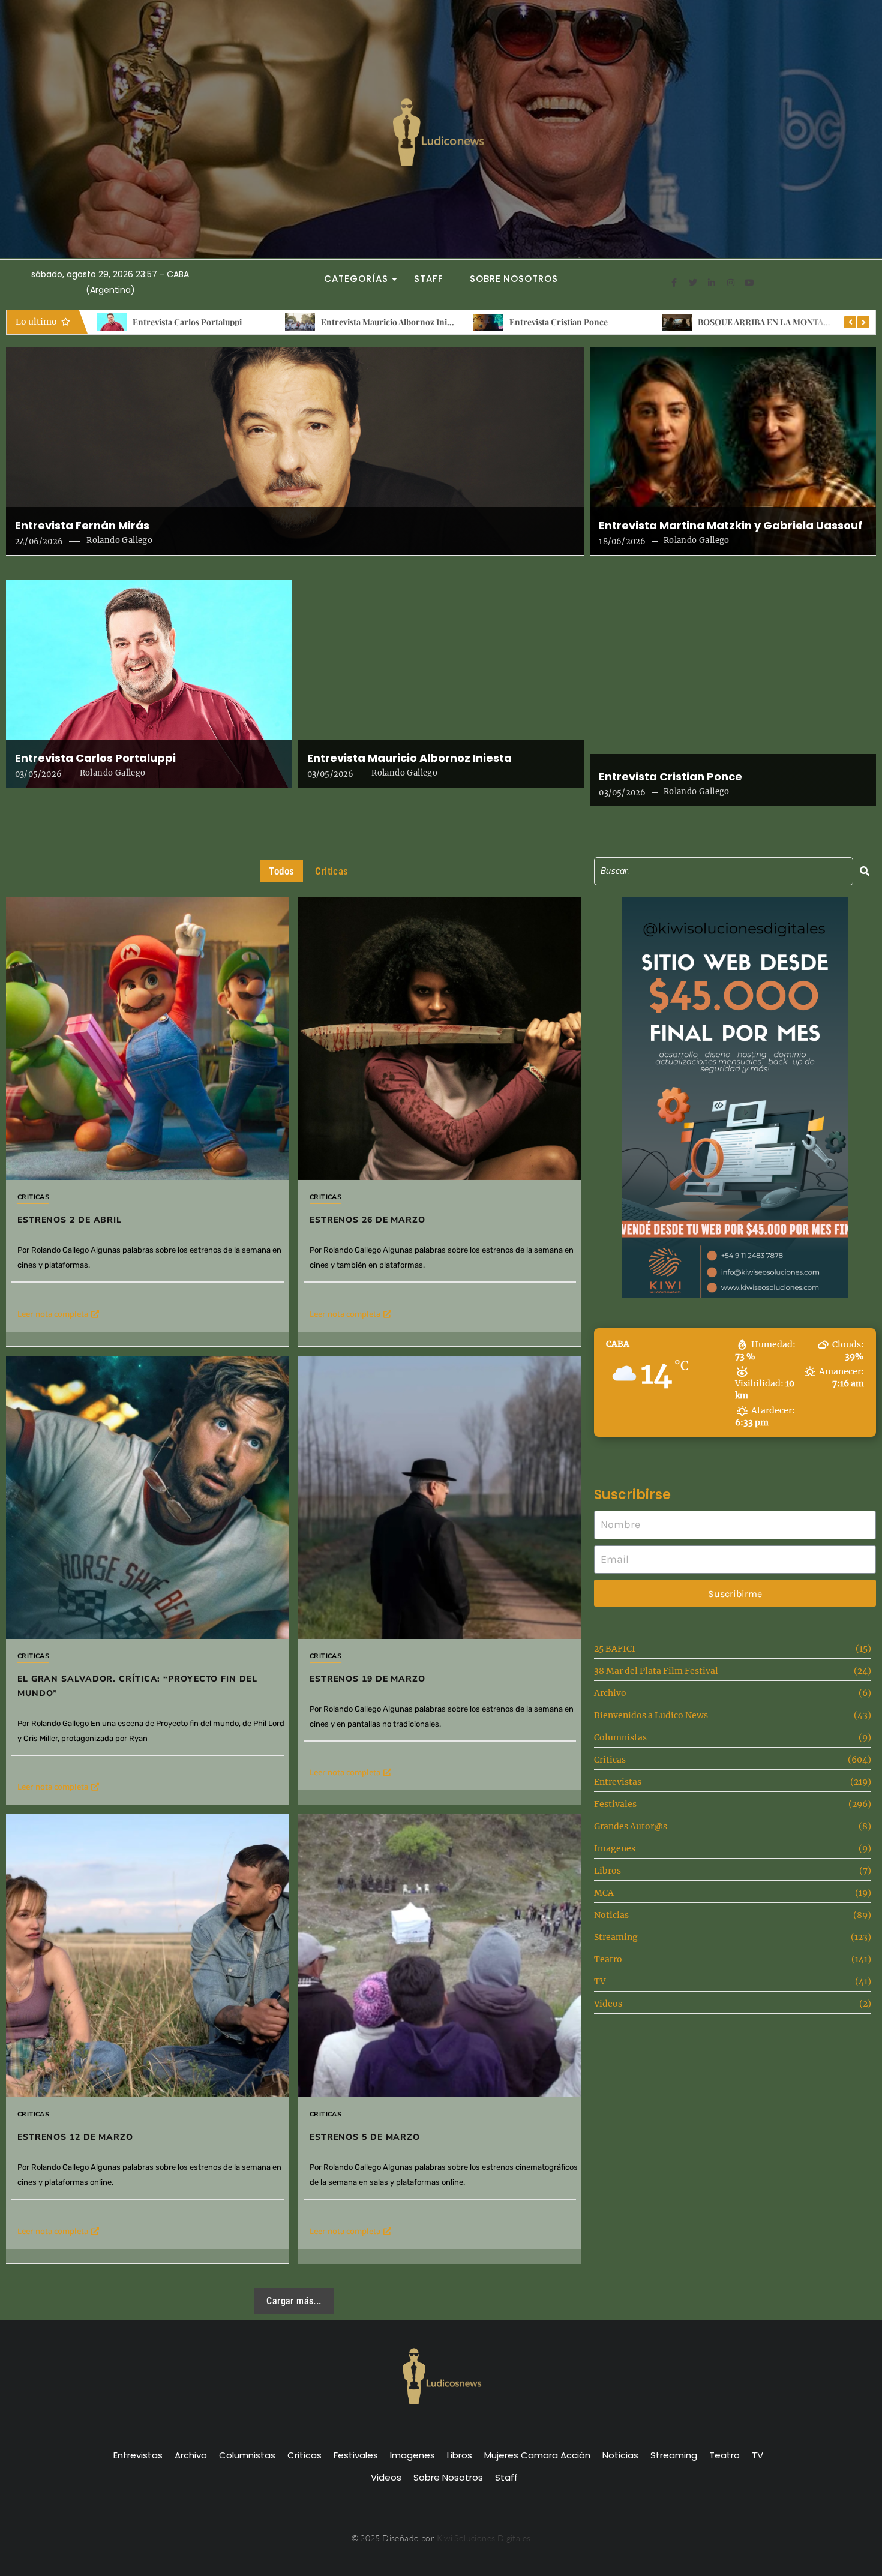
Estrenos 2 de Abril (733, 322)
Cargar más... (294, 2301)
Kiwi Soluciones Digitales (484, 2538)
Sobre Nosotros (514, 279)
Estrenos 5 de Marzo (365, 2137)
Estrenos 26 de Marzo (367, 1220)
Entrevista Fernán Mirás (82, 526)
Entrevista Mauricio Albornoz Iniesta (203, 322)
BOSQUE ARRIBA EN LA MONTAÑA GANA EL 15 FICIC (613, 322)
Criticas (33, 1197)
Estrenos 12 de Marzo (75, 2137)
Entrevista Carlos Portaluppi (95, 758)
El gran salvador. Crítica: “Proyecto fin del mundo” (137, 1686)
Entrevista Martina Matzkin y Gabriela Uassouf (731, 526)
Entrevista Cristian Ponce (370, 322)
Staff (429, 279)
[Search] (865, 871)
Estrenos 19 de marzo (367, 1679)
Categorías (356, 279)
